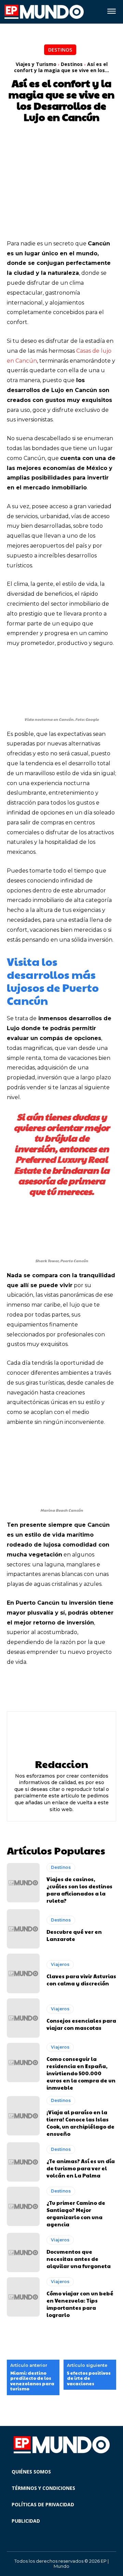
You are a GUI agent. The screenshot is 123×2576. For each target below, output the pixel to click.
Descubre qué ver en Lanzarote (74, 1935)
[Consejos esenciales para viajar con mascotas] (23, 2018)
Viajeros (60, 1964)
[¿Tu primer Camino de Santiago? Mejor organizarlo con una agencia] (23, 2206)
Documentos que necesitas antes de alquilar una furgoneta (79, 2259)
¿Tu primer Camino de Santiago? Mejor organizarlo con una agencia (76, 2213)
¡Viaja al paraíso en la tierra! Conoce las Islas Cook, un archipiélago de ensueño (80, 2123)
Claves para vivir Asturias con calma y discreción (81, 1980)
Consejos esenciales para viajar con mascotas (81, 2024)
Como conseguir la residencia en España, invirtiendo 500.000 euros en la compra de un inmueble (81, 2073)
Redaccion (61, 1764)
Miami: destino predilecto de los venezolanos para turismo (32, 2381)
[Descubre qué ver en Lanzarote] (23, 1929)
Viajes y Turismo (36, 64)
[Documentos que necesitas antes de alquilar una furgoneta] (23, 2253)
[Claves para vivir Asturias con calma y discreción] (23, 1973)
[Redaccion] (61, 1735)
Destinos (60, 50)
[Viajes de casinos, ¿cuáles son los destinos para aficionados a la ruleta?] (23, 1883)
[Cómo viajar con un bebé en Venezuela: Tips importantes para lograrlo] (23, 2297)
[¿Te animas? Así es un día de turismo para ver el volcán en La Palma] (23, 2162)
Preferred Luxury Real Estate (61, 1164)
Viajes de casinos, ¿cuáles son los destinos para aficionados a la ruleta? (79, 1890)
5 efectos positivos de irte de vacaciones (89, 2379)
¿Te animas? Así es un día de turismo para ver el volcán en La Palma (81, 2168)
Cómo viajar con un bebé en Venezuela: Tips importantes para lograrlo (80, 2304)
